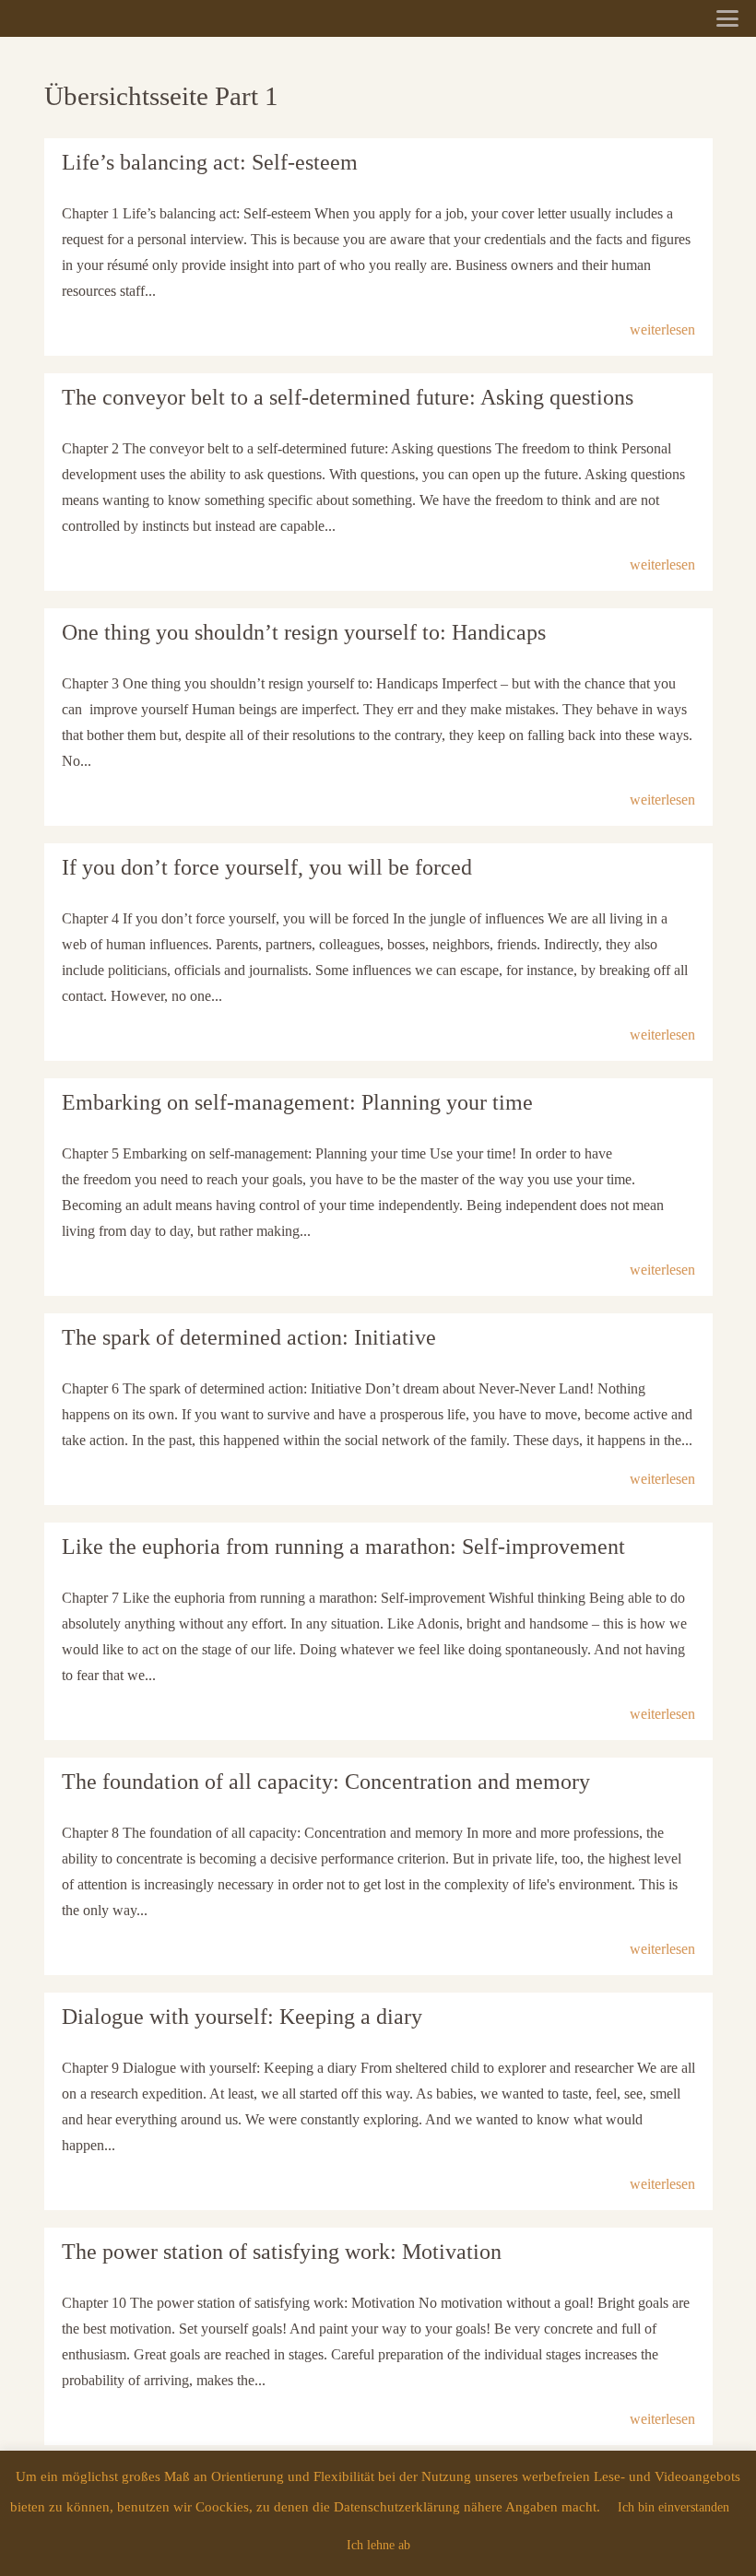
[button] (727, 18)
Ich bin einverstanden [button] (673, 2507)
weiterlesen (662, 329)
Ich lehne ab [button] (378, 2545)
